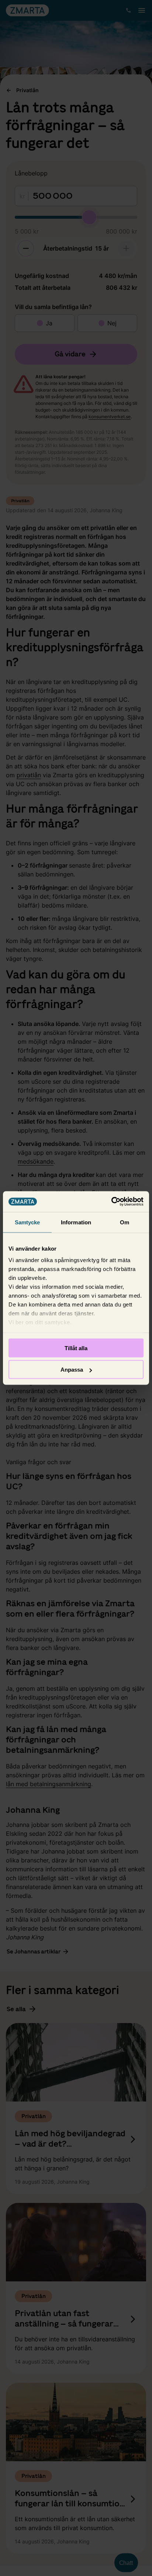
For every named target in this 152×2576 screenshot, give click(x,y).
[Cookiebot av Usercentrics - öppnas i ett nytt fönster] (111, 1202)
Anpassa (72, 1370)
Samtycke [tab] (27, 1222)
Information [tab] (76, 1222)
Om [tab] (125, 1222)
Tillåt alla (76, 1348)
